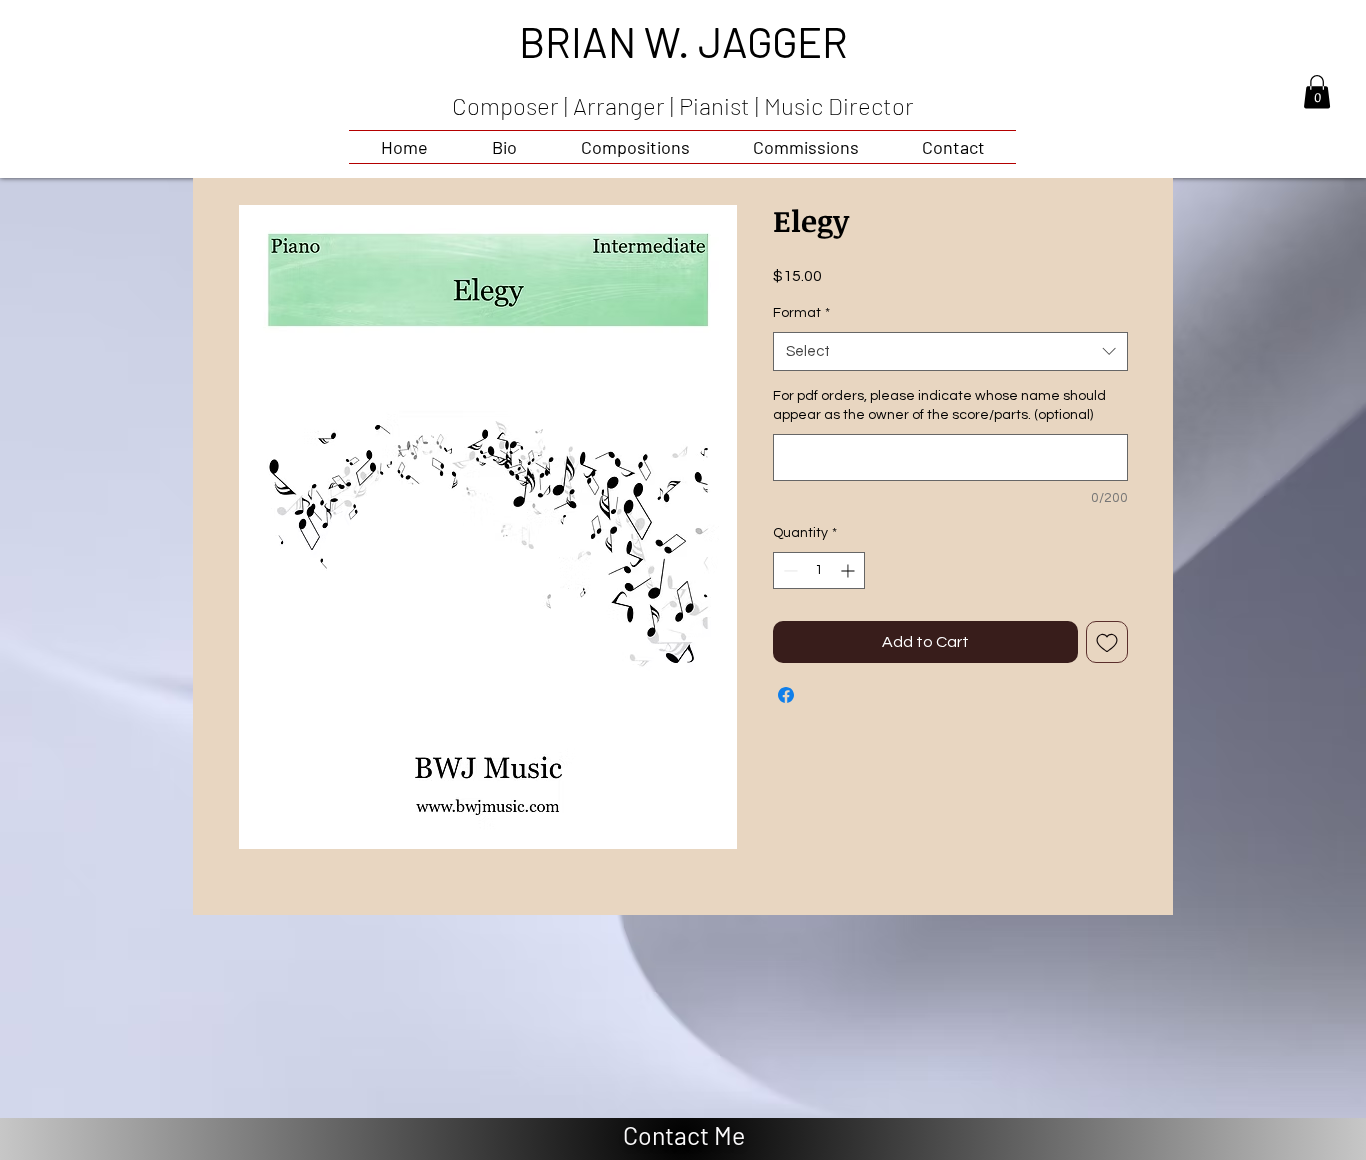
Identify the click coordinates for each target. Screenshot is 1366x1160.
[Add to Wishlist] (1107, 642)
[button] (1317, 91)
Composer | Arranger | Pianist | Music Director (683, 105)
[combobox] (950, 351)
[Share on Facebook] (786, 695)
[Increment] (849, 570)
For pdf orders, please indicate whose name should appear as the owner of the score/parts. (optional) (939, 406)
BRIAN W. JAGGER (683, 41)
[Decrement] (788, 570)
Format (801, 313)
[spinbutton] (819, 570)
